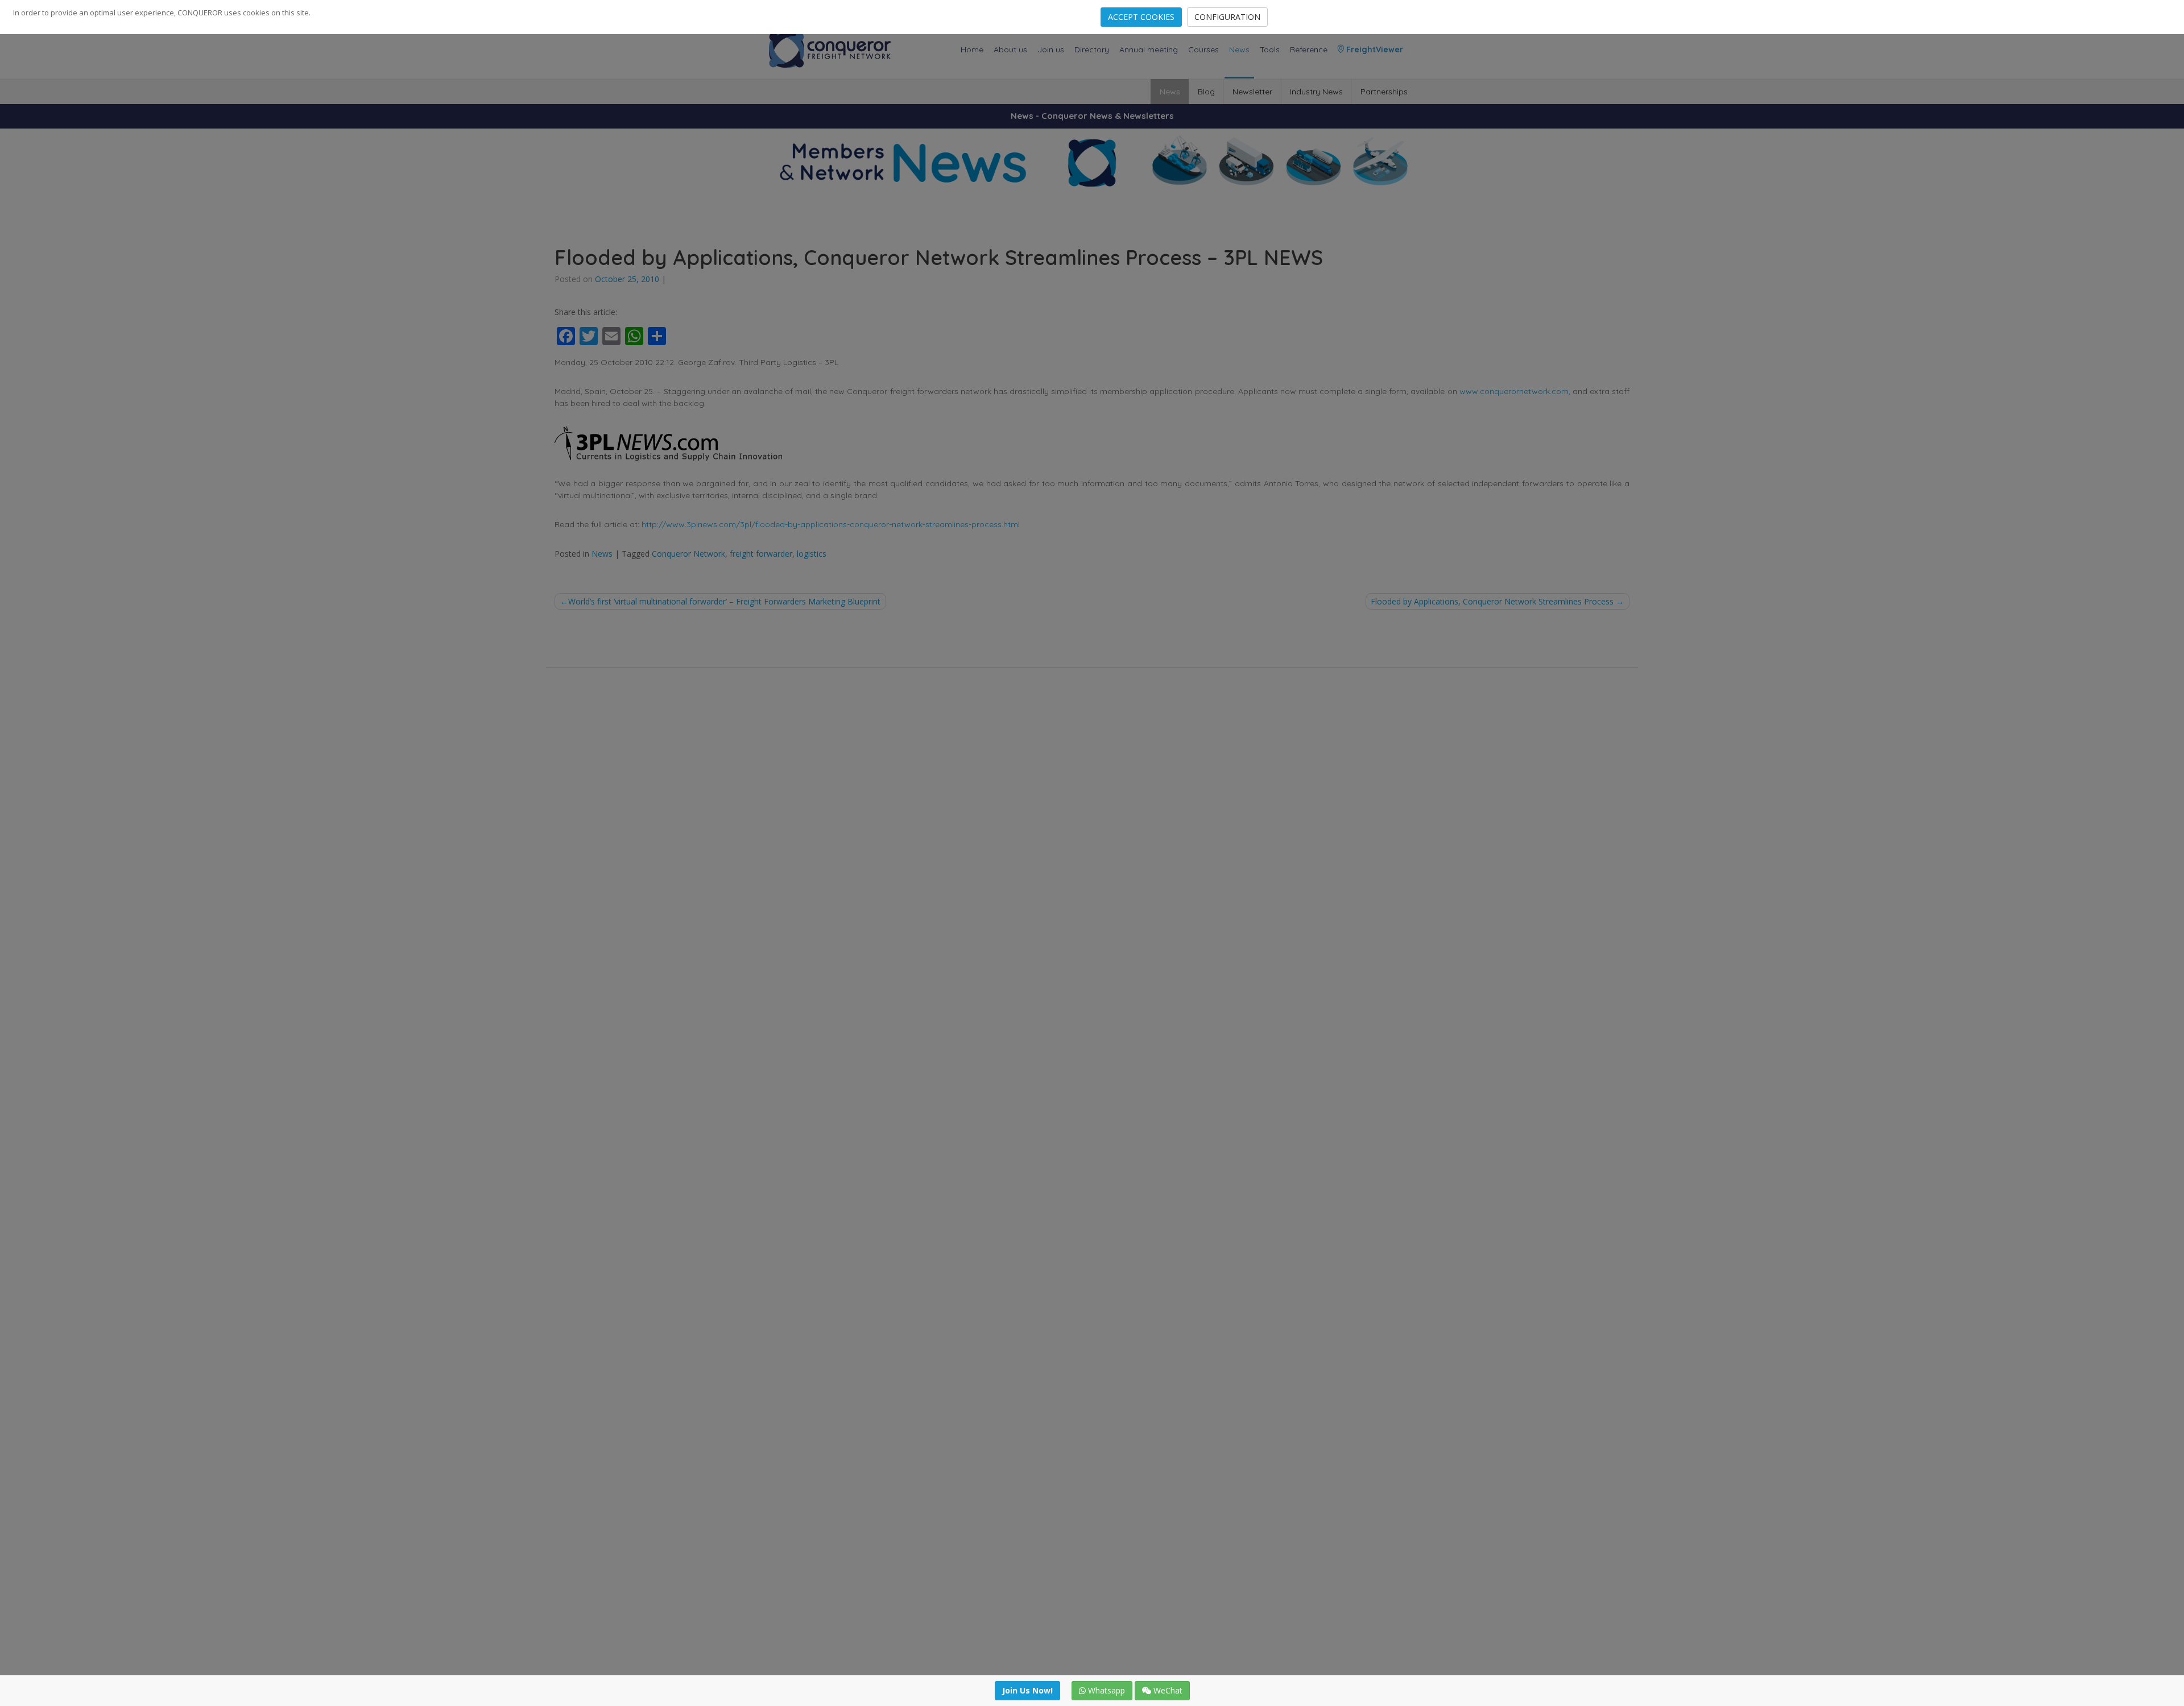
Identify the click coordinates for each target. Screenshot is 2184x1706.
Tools (1270, 49)
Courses (1203, 49)
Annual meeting (1149, 49)
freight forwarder (761, 554)
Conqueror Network (688, 554)
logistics (812, 554)
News (1239, 49)
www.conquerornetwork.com (1514, 391)
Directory (1092, 49)
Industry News (1316, 92)
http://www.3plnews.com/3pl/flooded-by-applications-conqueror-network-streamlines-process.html (831, 524)
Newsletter (1252, 92)
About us (1010, 49)
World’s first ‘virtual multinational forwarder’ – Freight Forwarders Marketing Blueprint (724, 601)
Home (972, 49)
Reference (1309, 49)
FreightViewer (1374, 49)
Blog (1206, 92)
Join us (1051, 49)
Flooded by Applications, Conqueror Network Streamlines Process (1492, 601)
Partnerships (1384, 92)
